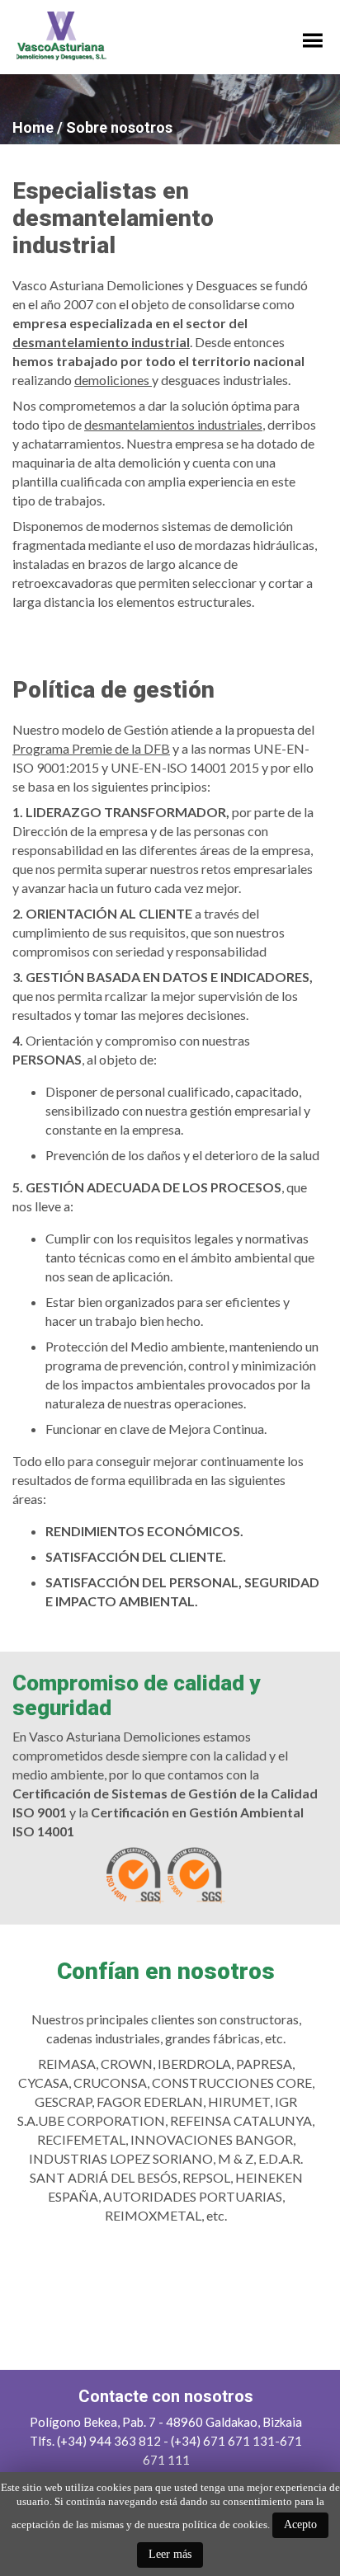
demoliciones (113, 380)
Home (33, 127)
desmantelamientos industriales (173, 424)
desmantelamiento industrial (101, 342)
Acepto (300, 2524)
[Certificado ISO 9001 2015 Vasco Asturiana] (196, 1900)
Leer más (170, 2554)
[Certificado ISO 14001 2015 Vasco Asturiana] (135, 1900)
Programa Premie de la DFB (91, 748)
